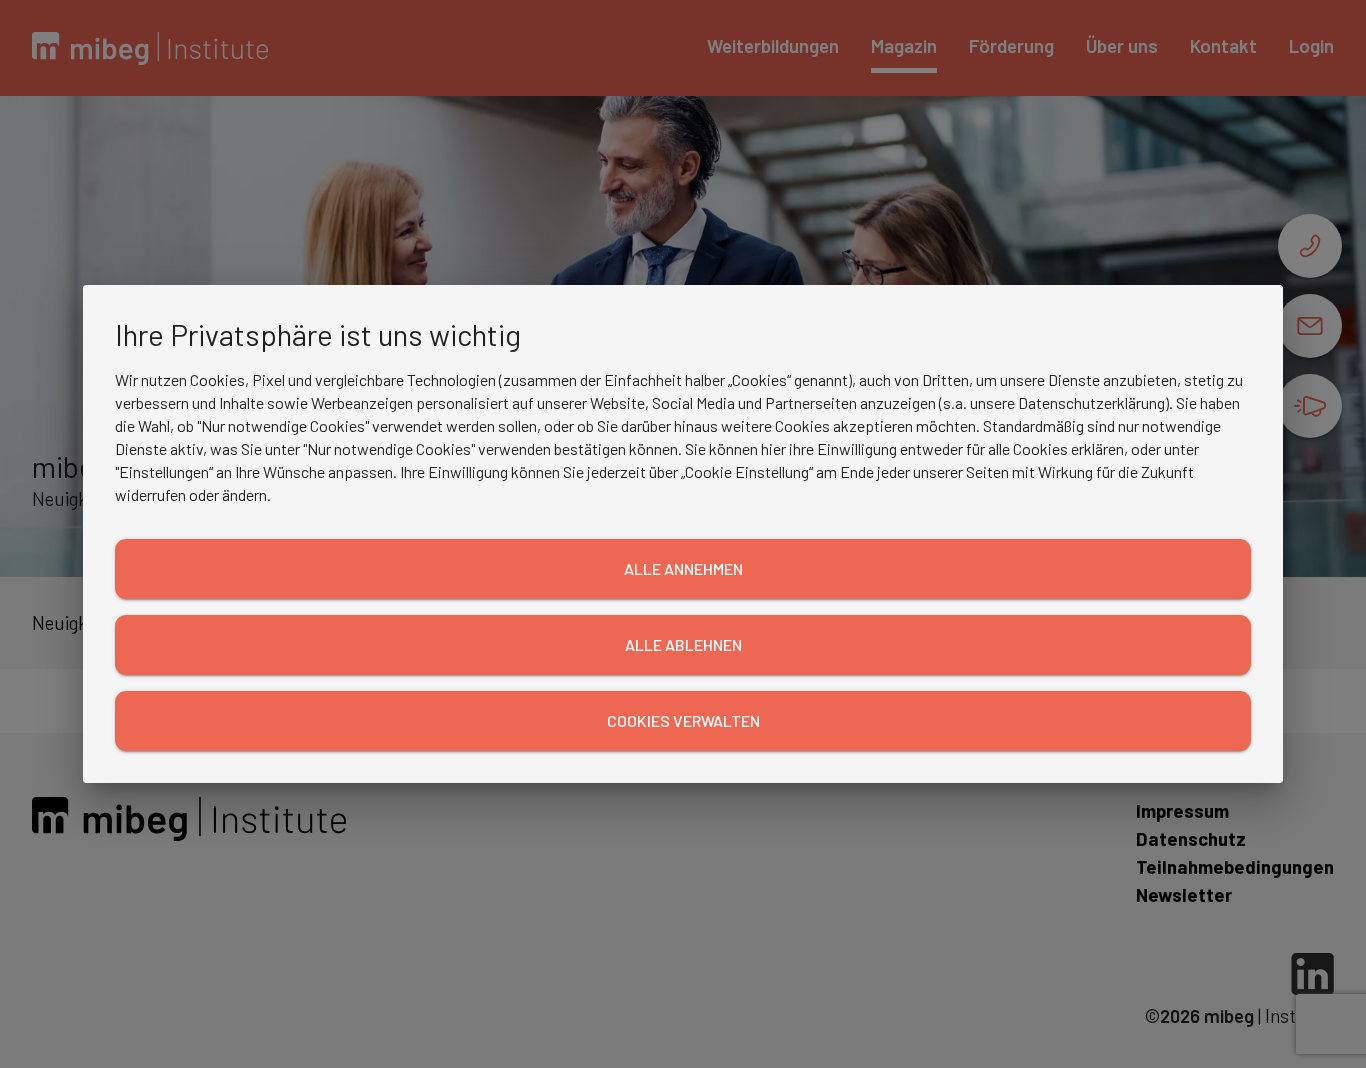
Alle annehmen (683, 568)
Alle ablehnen (683, 644)
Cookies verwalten (683, 720)
